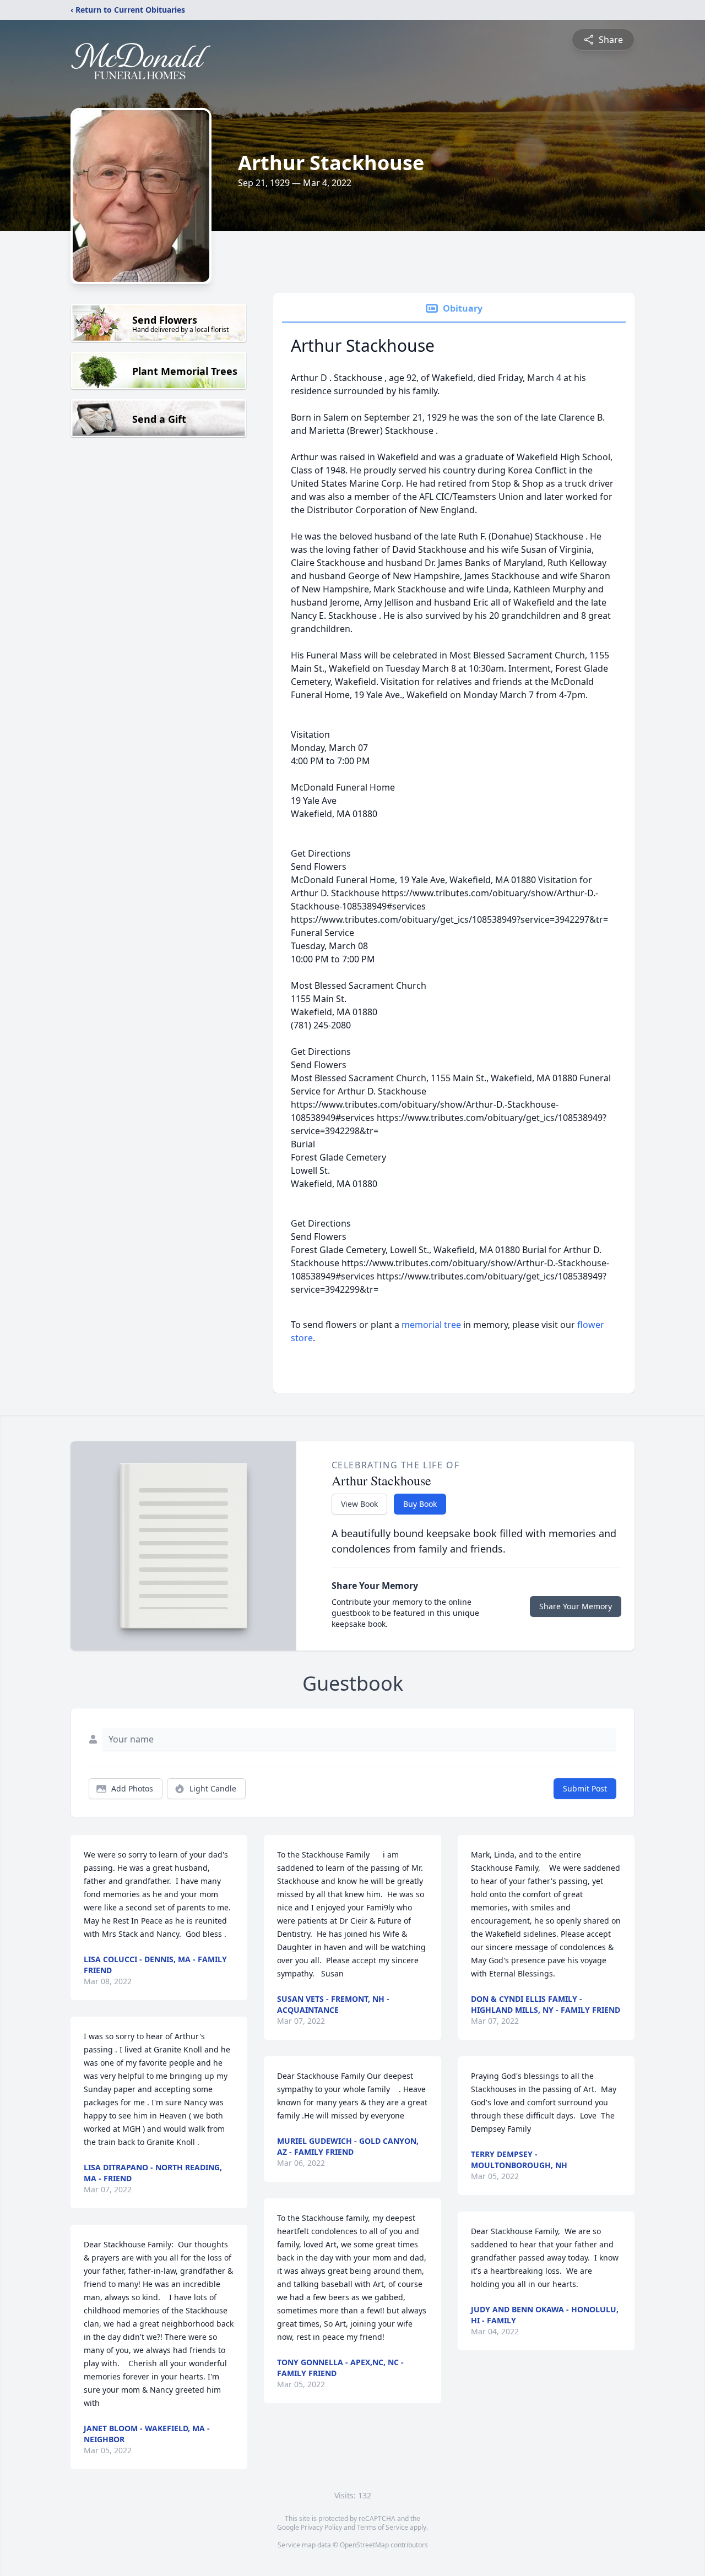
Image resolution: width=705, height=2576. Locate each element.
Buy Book (420, 1504)
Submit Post (585, 1788)
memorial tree (431, 1325)
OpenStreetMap (364, 2545)
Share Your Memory (576, 1606)
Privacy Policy (321, 2527)
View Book (359, 1504)
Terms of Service (383, 2527)
